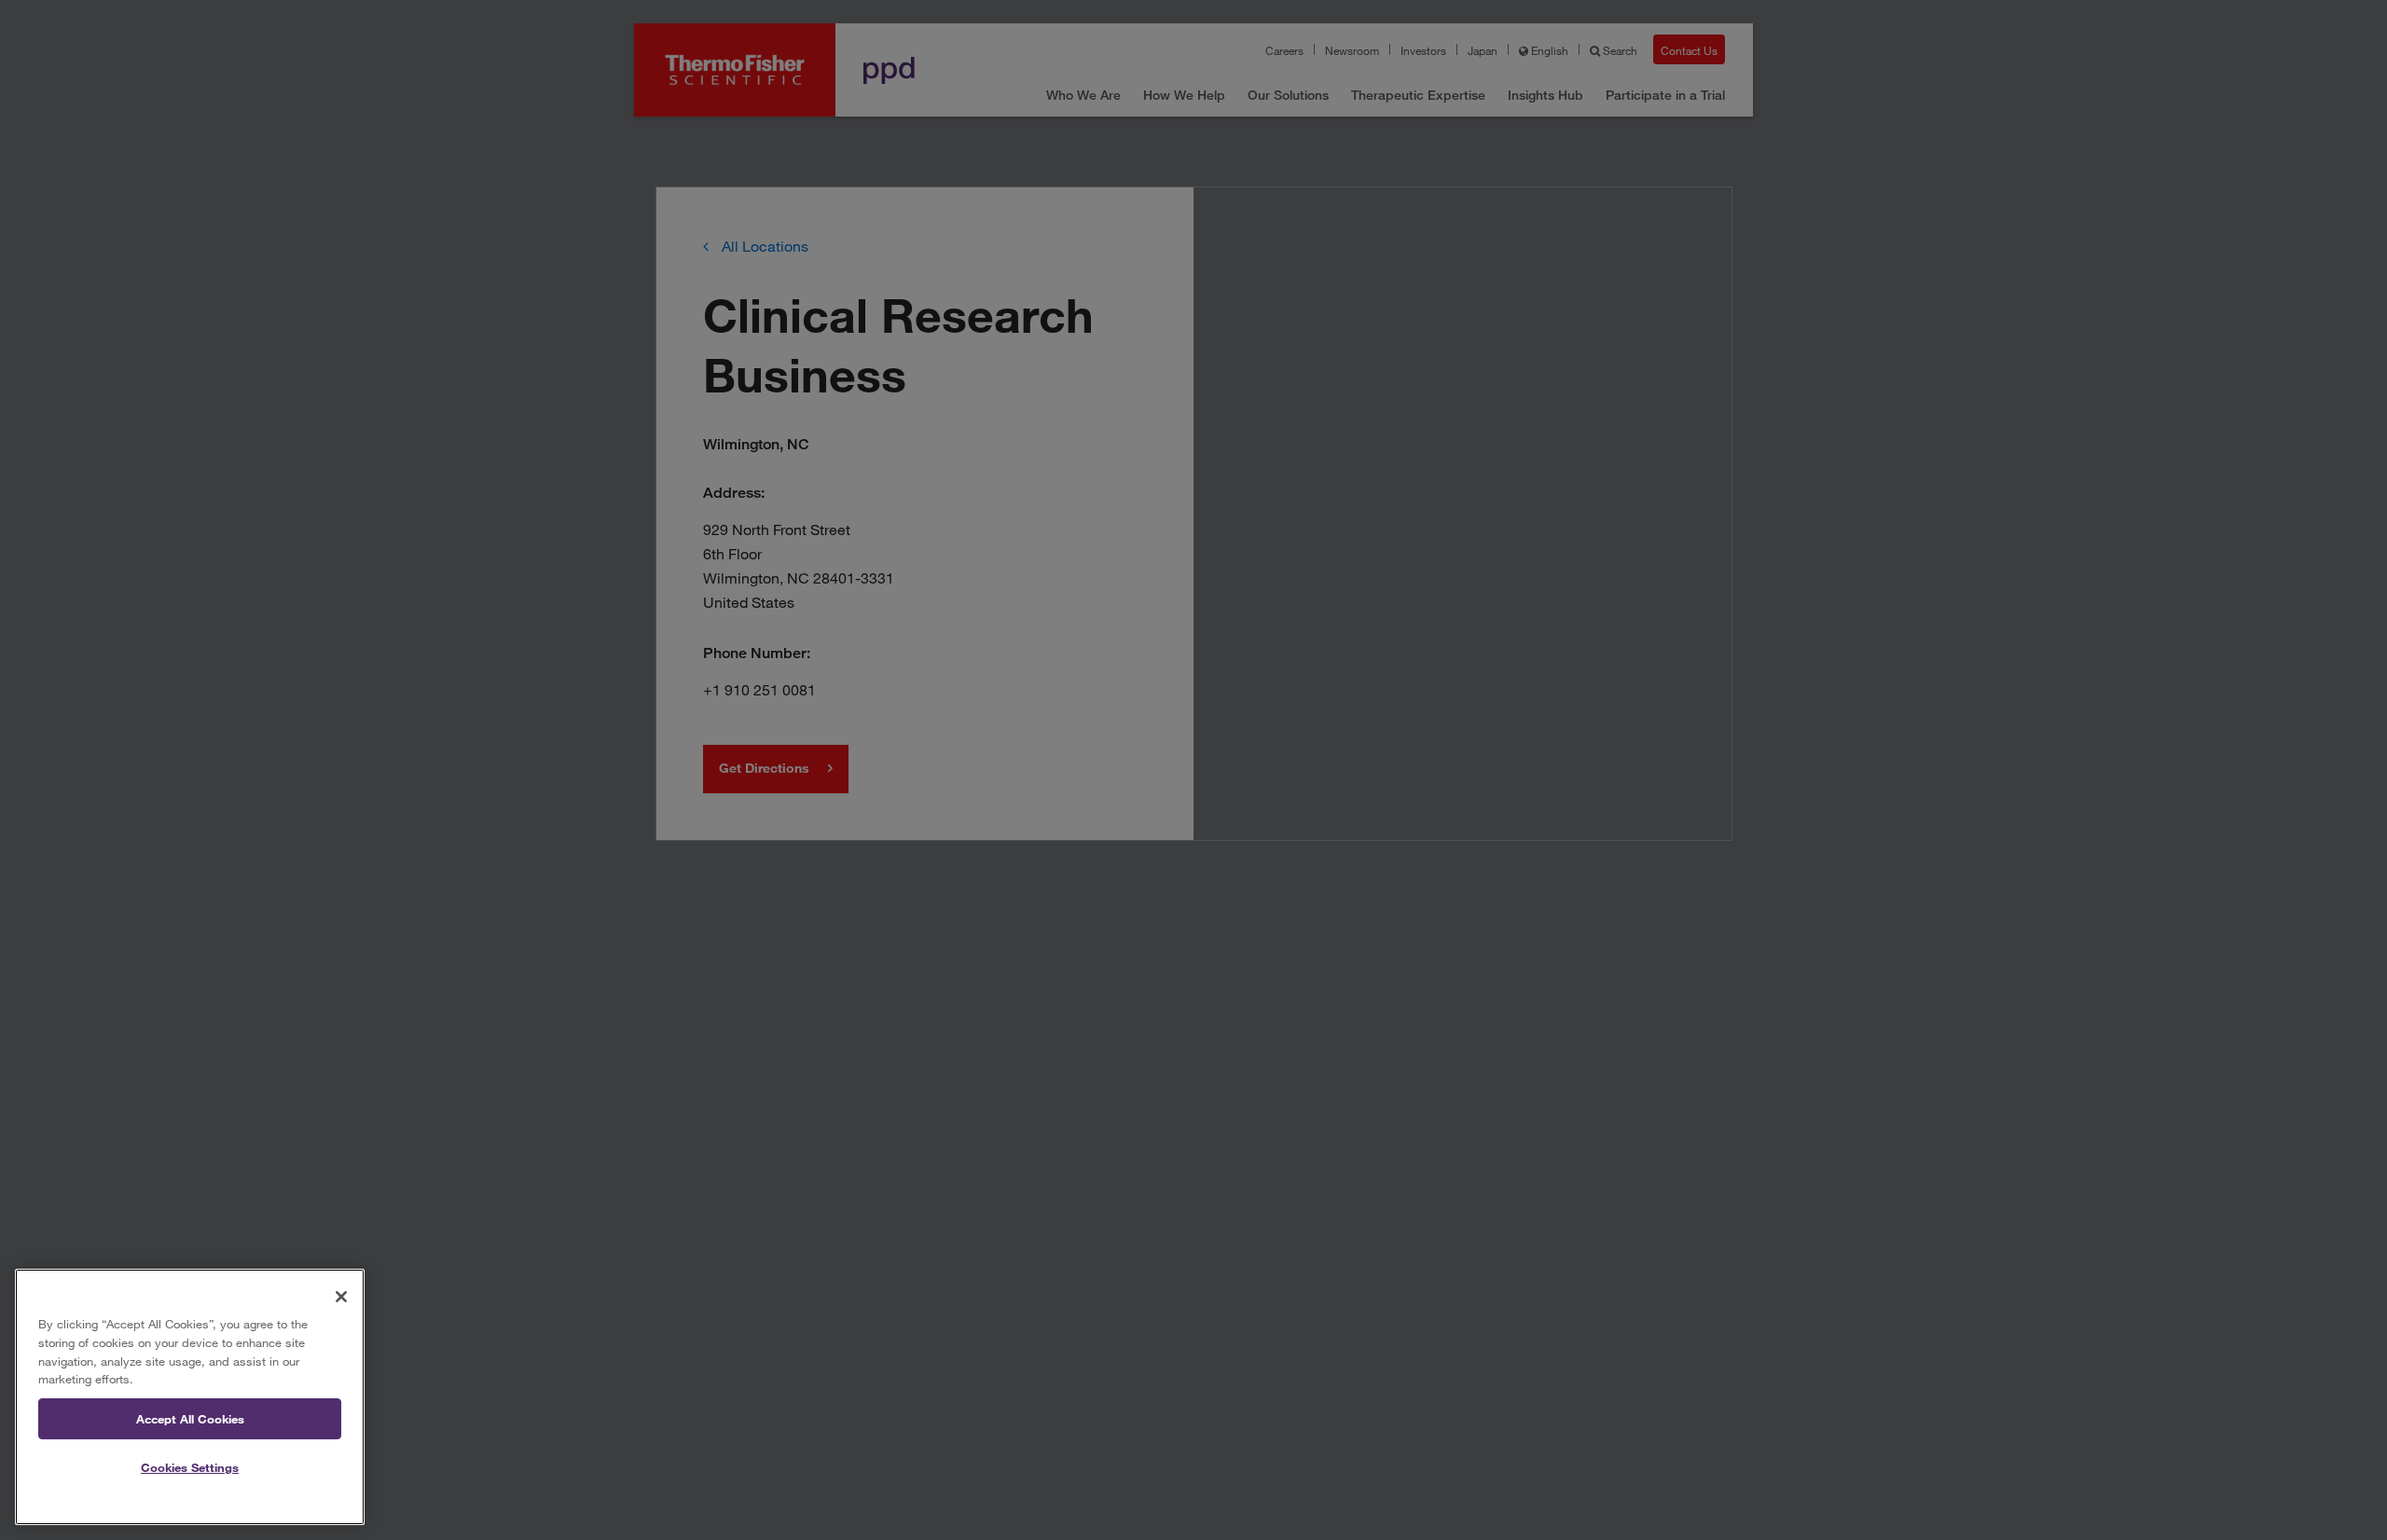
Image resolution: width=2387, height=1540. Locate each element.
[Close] (341, 1297)
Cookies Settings (190, 1468)
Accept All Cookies (190, 1419)
